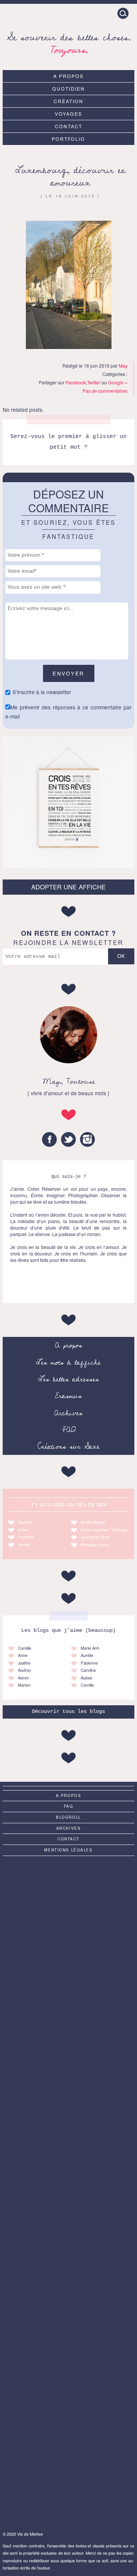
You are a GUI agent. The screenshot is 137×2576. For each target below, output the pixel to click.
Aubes (86, 1678)
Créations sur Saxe (69, 1447)
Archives (68, 1413)
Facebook (76, 382)
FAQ (69, 1430)
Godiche (25, 1522)
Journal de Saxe (95, 1537)
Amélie (24, 1544)
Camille (25, 1648)
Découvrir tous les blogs (68, 1712)
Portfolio (69, 139)
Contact (68, 126)
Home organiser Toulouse (104, 1530)
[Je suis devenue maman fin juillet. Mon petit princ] (68, 1972)
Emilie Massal (93, 1522)
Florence (26, 1537)
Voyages (68, 114)
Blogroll (68, 1817)
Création (68, 101)
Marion (24, 1685)
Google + (118, 382)
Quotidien (68, 88)
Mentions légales (68, 1850)
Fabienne (89, 1663)
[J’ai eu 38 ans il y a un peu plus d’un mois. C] (68, 2045)
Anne (23, 1530)
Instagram (88, 1139)
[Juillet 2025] (68, 2118)
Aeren (23, 1678)
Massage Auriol (95, 1544)
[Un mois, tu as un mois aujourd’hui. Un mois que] (68, 2264)
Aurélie (87, 1655)
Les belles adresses (69, 1379)
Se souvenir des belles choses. (69, 42)
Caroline (88, 1670)
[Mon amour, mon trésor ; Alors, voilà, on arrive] (68, 1898)
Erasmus (68, 1396)
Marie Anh (90, 1648)
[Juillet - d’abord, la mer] (68, 2191)
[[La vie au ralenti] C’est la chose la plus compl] (68, 2411)
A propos (68, 76)
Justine (24, 1663)
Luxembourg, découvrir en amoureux (70, 177)
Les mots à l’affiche (68, 1362)
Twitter (94, 382)
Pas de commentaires (105, 391)
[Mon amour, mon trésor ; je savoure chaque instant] (68, 2484)
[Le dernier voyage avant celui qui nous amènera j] (68, 2337)
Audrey (24, 1670)
